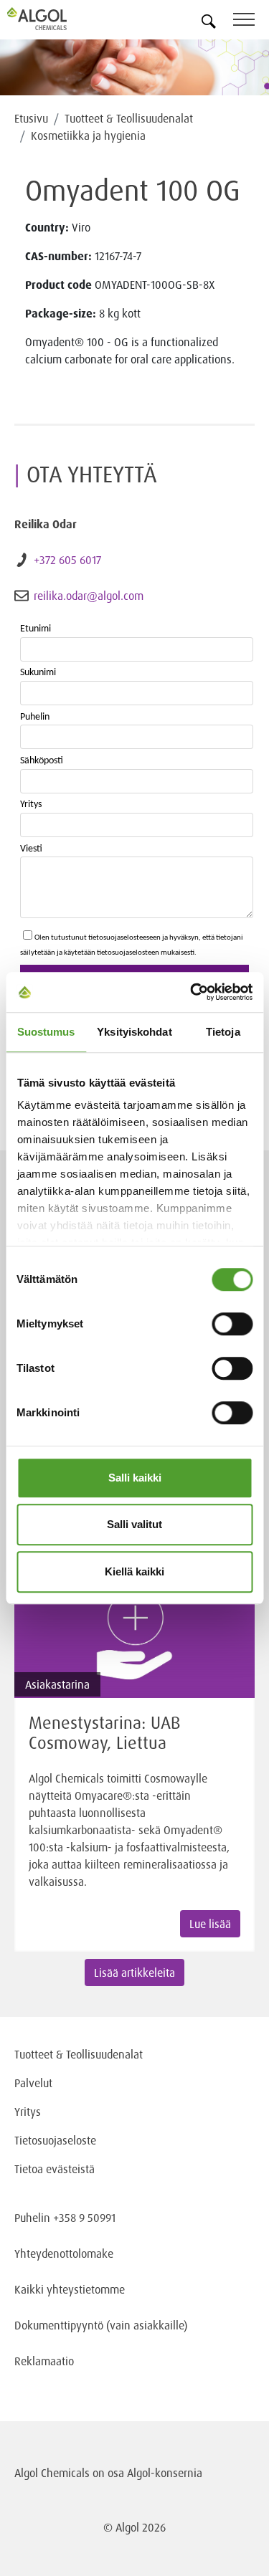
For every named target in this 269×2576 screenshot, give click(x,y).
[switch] (232, 1324)
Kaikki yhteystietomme (70, 2289)
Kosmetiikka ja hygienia (88, 135)
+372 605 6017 (67, 560)
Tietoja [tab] (223, 1032)
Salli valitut (134, 1524)
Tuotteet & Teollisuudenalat (129, 118)
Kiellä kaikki (134, 1571)
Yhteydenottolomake (64, 2253)
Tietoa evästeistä (55, 2169)
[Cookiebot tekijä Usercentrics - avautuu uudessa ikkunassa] (192, 992)
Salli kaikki (135, 1478)
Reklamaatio (44, 2361)
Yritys (28, 2112)
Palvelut (33, 2083)
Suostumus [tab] (46, 1032)
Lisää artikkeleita (134, 1972)
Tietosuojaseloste (55, 2140)
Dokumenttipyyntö (60, 2325)
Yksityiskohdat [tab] (134, 1032)
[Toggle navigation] (251, 22)
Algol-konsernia (165, 2473)
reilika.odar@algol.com (89, 596)
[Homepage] (54, 19)
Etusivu (31, 118)
